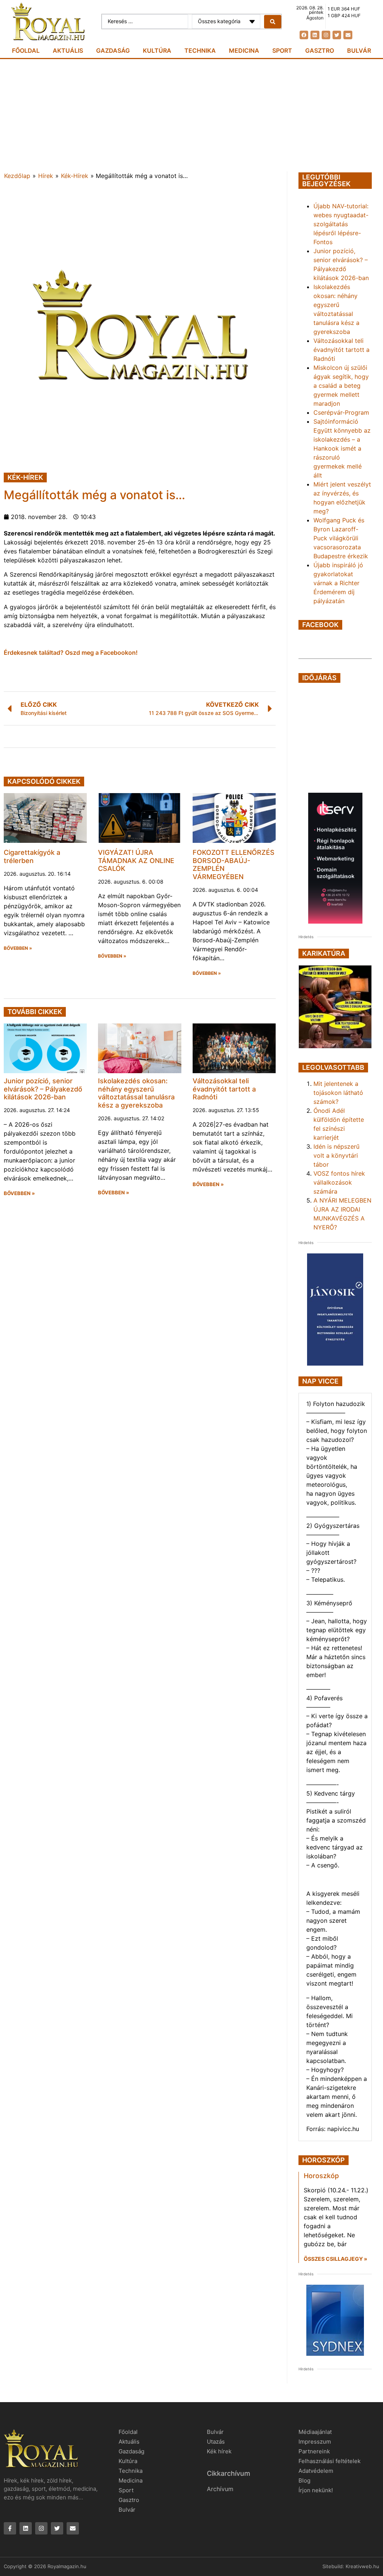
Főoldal (26, 50)
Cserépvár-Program (341, 412)
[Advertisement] (191, 115)
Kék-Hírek (75, 176)
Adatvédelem (316, 2471)
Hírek (46, 176)
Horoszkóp (321, 2176)
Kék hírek (219, 2451)
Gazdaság (113, 50)
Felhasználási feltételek (330, 2461)
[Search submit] (273, 22)
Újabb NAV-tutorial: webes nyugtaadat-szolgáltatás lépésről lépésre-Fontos (341, 224)
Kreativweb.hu (362, 2566)
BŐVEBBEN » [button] (18, 948)
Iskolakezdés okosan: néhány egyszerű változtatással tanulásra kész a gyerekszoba (136, 1093)
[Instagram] (326, 35)
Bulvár (359, 50)
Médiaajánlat (315, 2432)
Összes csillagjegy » (335, 2259)
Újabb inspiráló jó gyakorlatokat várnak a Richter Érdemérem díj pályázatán (338, 583)
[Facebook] (304, 35)
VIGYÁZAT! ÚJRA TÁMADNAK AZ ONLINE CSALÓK (136, 860)
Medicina (244, 50)
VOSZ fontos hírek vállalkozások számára (339, 1182)
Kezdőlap (17, 176)
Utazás (216, 2442)
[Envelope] (348, 35)
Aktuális (68, 50)
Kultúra (157, 50)
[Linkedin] (315, 35)
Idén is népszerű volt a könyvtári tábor (336, 1155)
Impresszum (315, 2442)
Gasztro (320, 50)
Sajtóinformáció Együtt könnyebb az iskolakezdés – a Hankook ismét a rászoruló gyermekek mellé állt (342, 448)
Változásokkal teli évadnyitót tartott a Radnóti (224, 1089)
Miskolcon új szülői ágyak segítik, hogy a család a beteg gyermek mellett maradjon (341, 386)
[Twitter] (337, 35)
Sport (282, 50)
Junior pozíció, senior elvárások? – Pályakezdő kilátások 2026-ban (43, 1089)
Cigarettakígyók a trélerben (32, 856)
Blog (304, 2480)
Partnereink (314, 2451)
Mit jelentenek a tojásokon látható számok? (338, 1093)
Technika (200, 50)
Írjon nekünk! (316, 2490)
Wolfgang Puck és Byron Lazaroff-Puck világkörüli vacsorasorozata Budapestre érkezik (341, 538)
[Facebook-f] (10, 2528)
